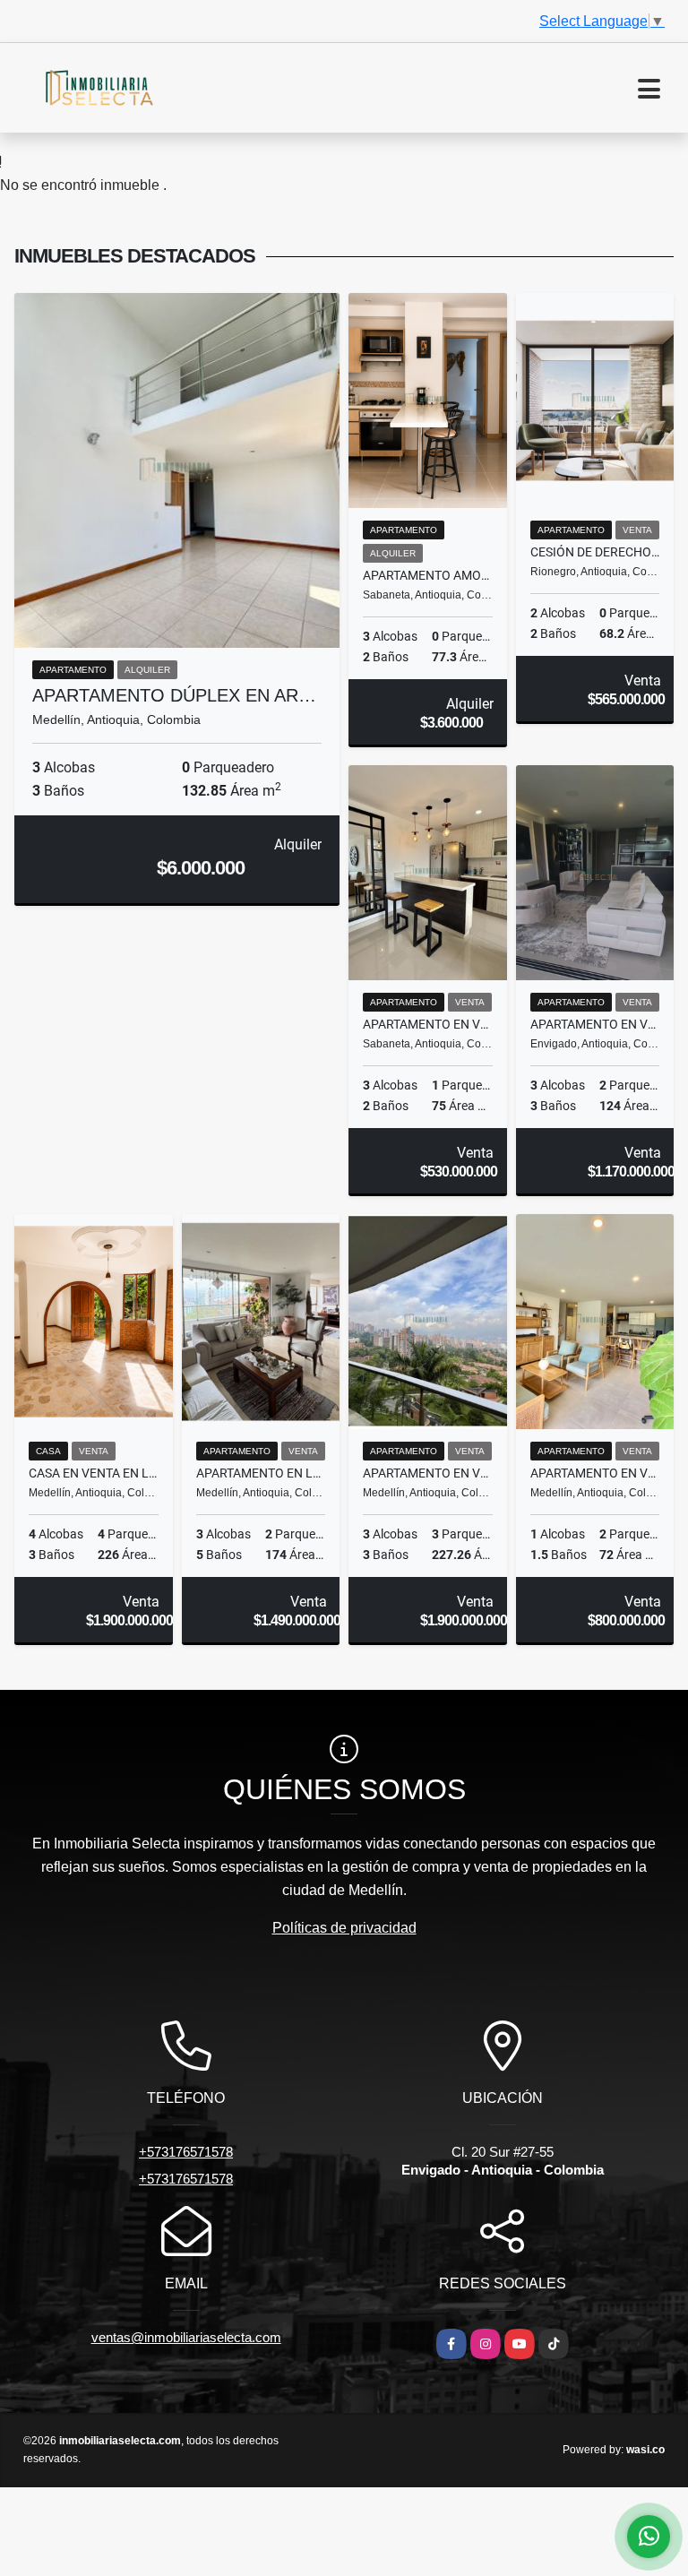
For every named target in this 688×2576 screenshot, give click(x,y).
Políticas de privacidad (344, 1928)
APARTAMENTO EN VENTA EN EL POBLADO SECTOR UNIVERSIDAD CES (428, 1473)
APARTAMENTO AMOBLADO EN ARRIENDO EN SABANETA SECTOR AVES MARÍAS (428, 575)
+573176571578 (186, 2152)
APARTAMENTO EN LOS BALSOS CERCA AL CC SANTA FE (261, 1473)
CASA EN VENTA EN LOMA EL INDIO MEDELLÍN (94, 1473)
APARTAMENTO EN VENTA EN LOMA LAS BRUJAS (595, 1024)
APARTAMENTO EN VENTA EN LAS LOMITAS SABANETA (428, 1024)
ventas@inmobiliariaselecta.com (186, 2337)
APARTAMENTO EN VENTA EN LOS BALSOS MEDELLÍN (595, 1473)
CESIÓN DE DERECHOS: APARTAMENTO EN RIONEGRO (595, 552)
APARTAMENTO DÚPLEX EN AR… (174, 695)
